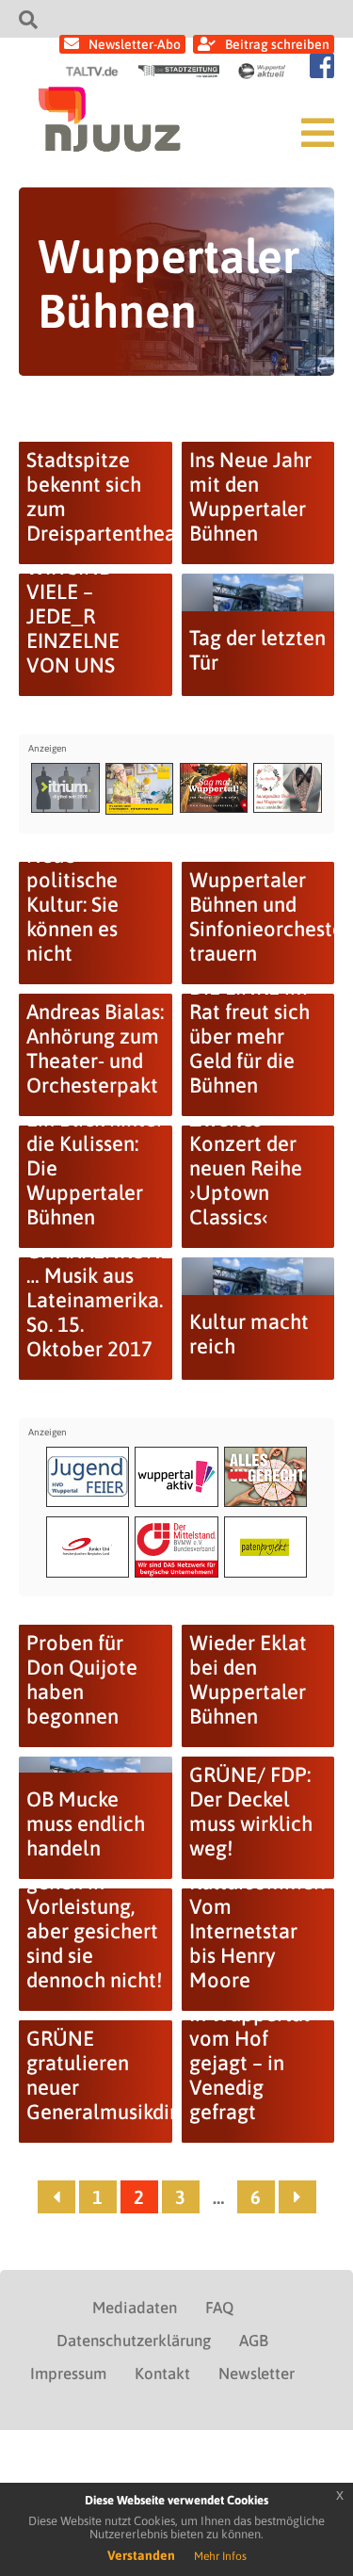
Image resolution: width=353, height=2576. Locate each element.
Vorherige (56, 2197)
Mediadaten (135, 2308)
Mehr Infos (220, 2556)
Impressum (68, 2373)
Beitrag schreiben (277, 44)
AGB (254, 2341)
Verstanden (141, 2555)
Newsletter (257, 2373)
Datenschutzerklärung (134, 2341)
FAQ (219, 2308)
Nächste (297, 2197)
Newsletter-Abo (135, 44)
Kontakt (162, 2373)
